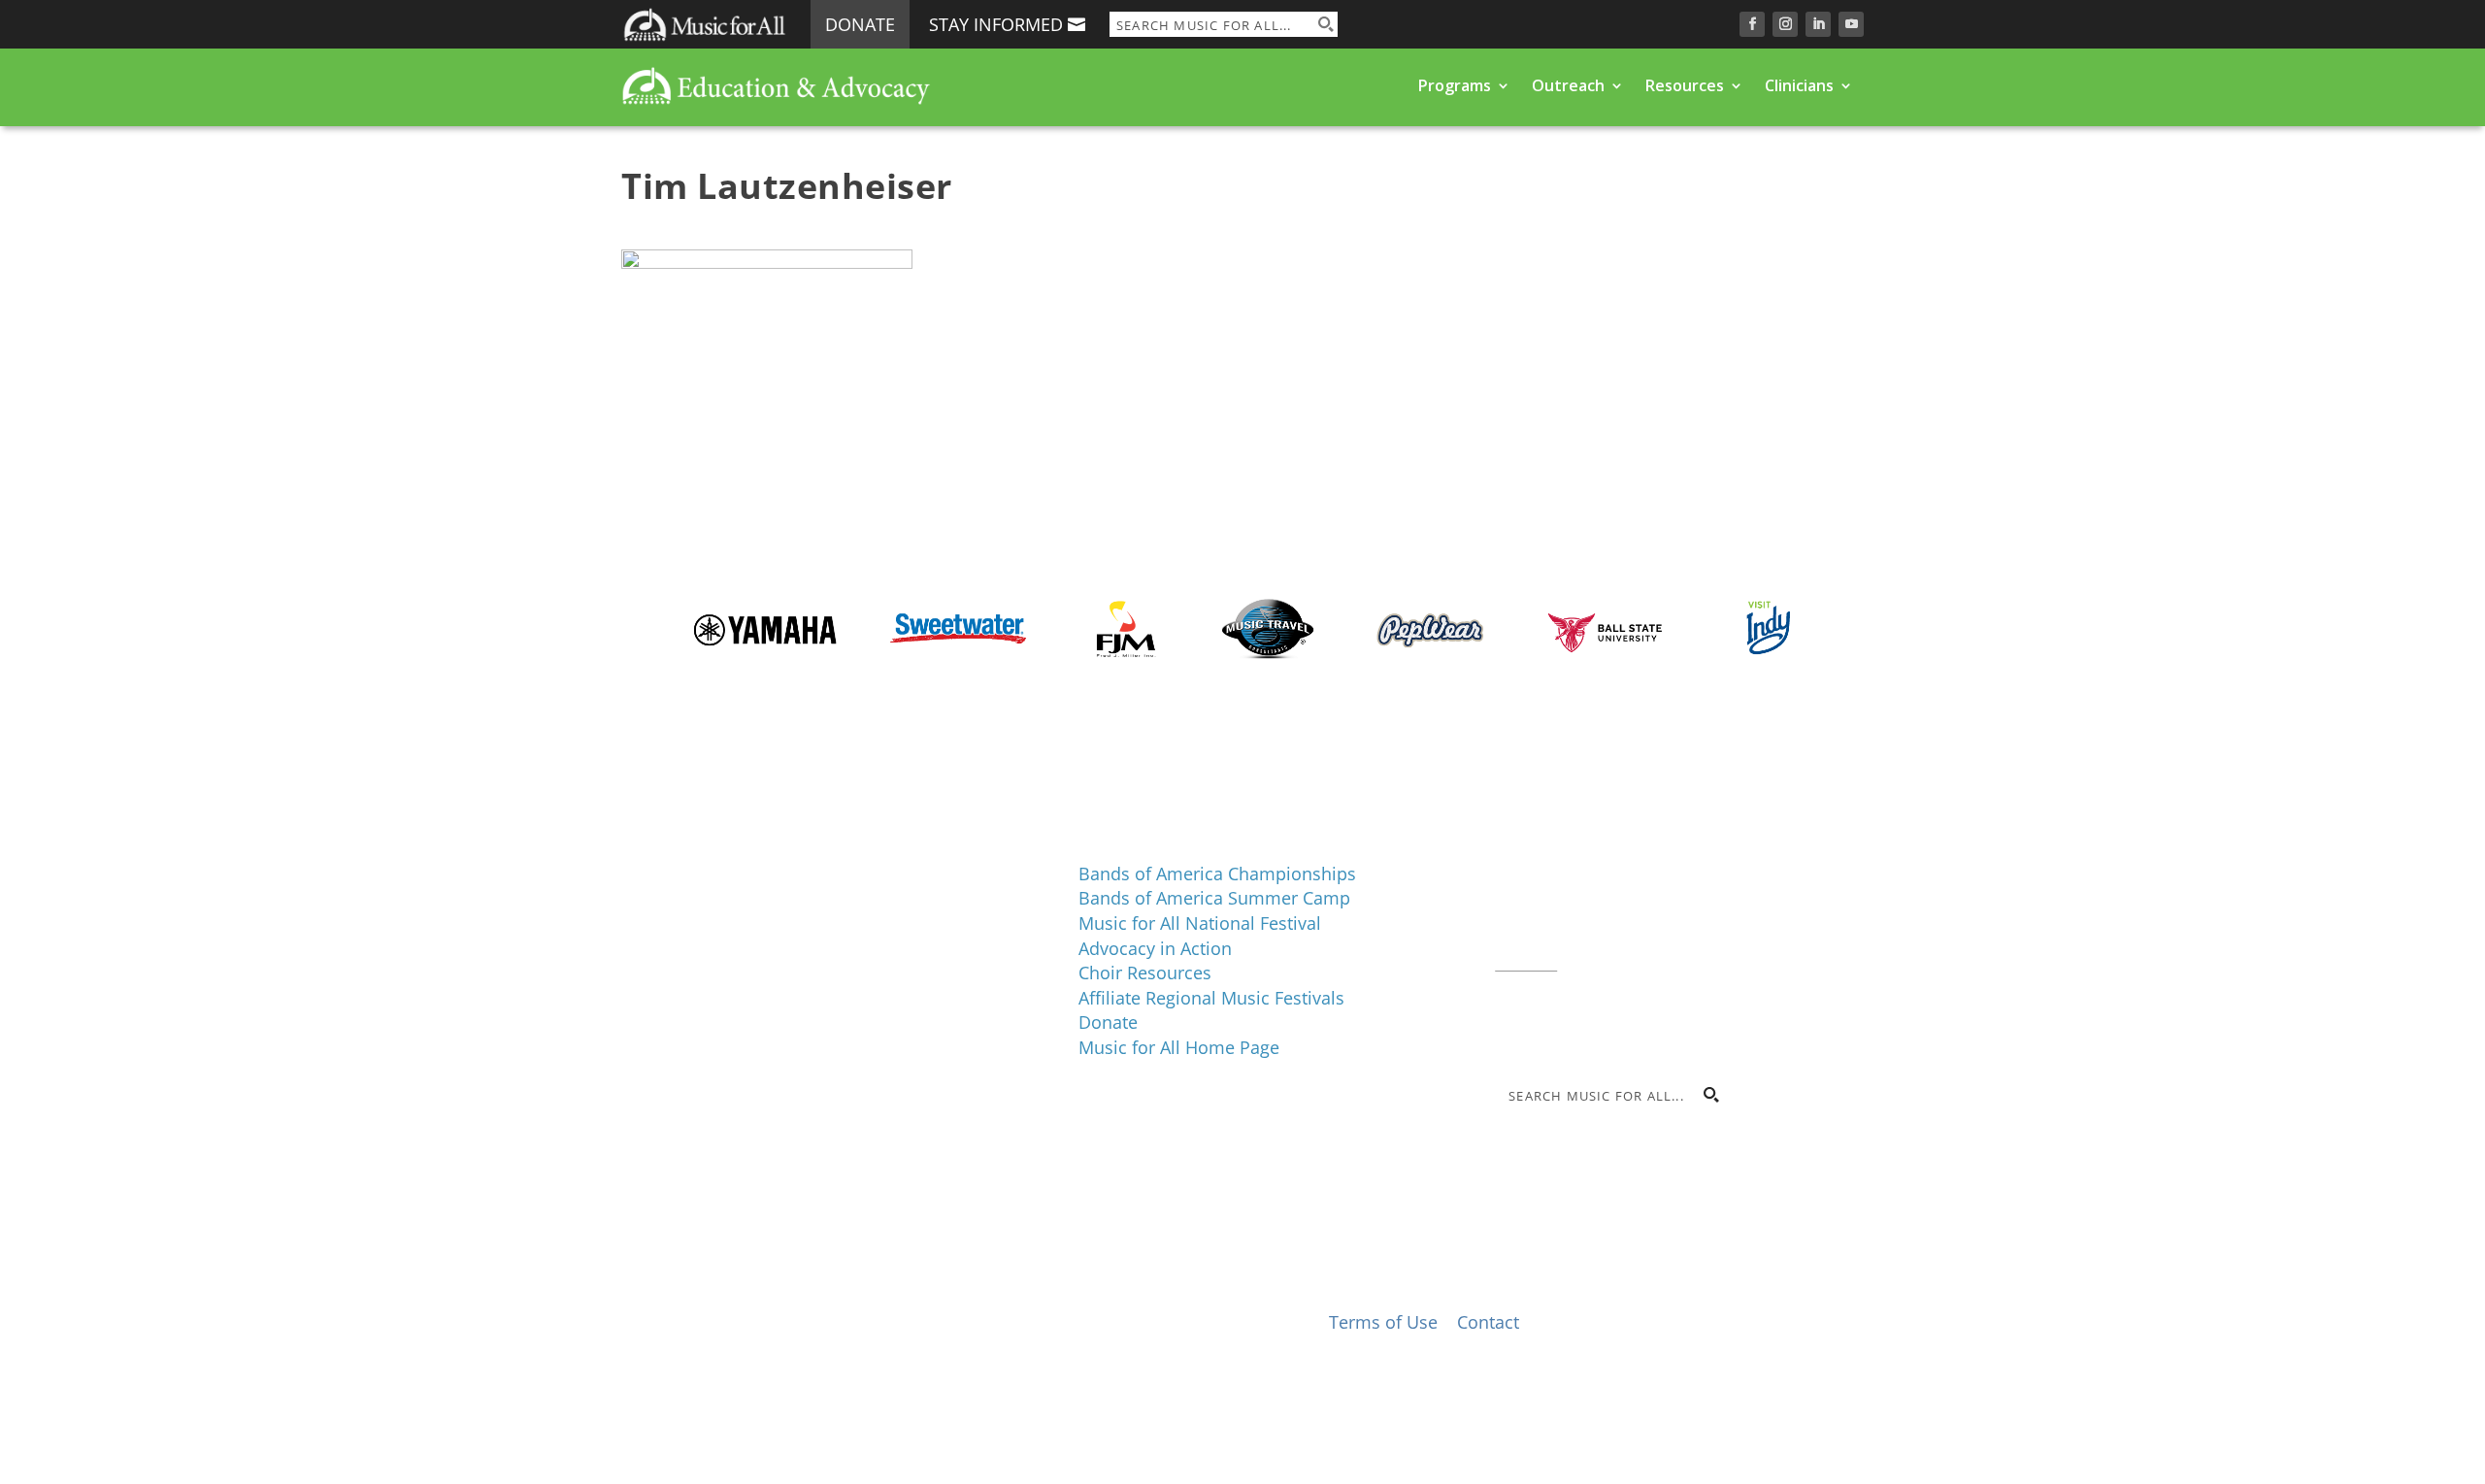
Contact (1526, 961)
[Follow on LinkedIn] (1818, 24)
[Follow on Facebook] (1752, 24)
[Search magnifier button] (1325, 24)
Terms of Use (1383, 1322)
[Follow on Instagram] (1785, 24)
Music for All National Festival (1200, 923)
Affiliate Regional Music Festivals (1211, 998)
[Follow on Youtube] (1851, 24)
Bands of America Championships (1217, 874)
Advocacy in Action (1155, 948)
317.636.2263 (1658, 912)
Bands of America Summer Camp (1214, 898)
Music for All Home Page (1179, 1047)
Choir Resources (1145, 973)
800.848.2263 (1626, 937)
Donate (860, 24)
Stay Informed (996, 24)
